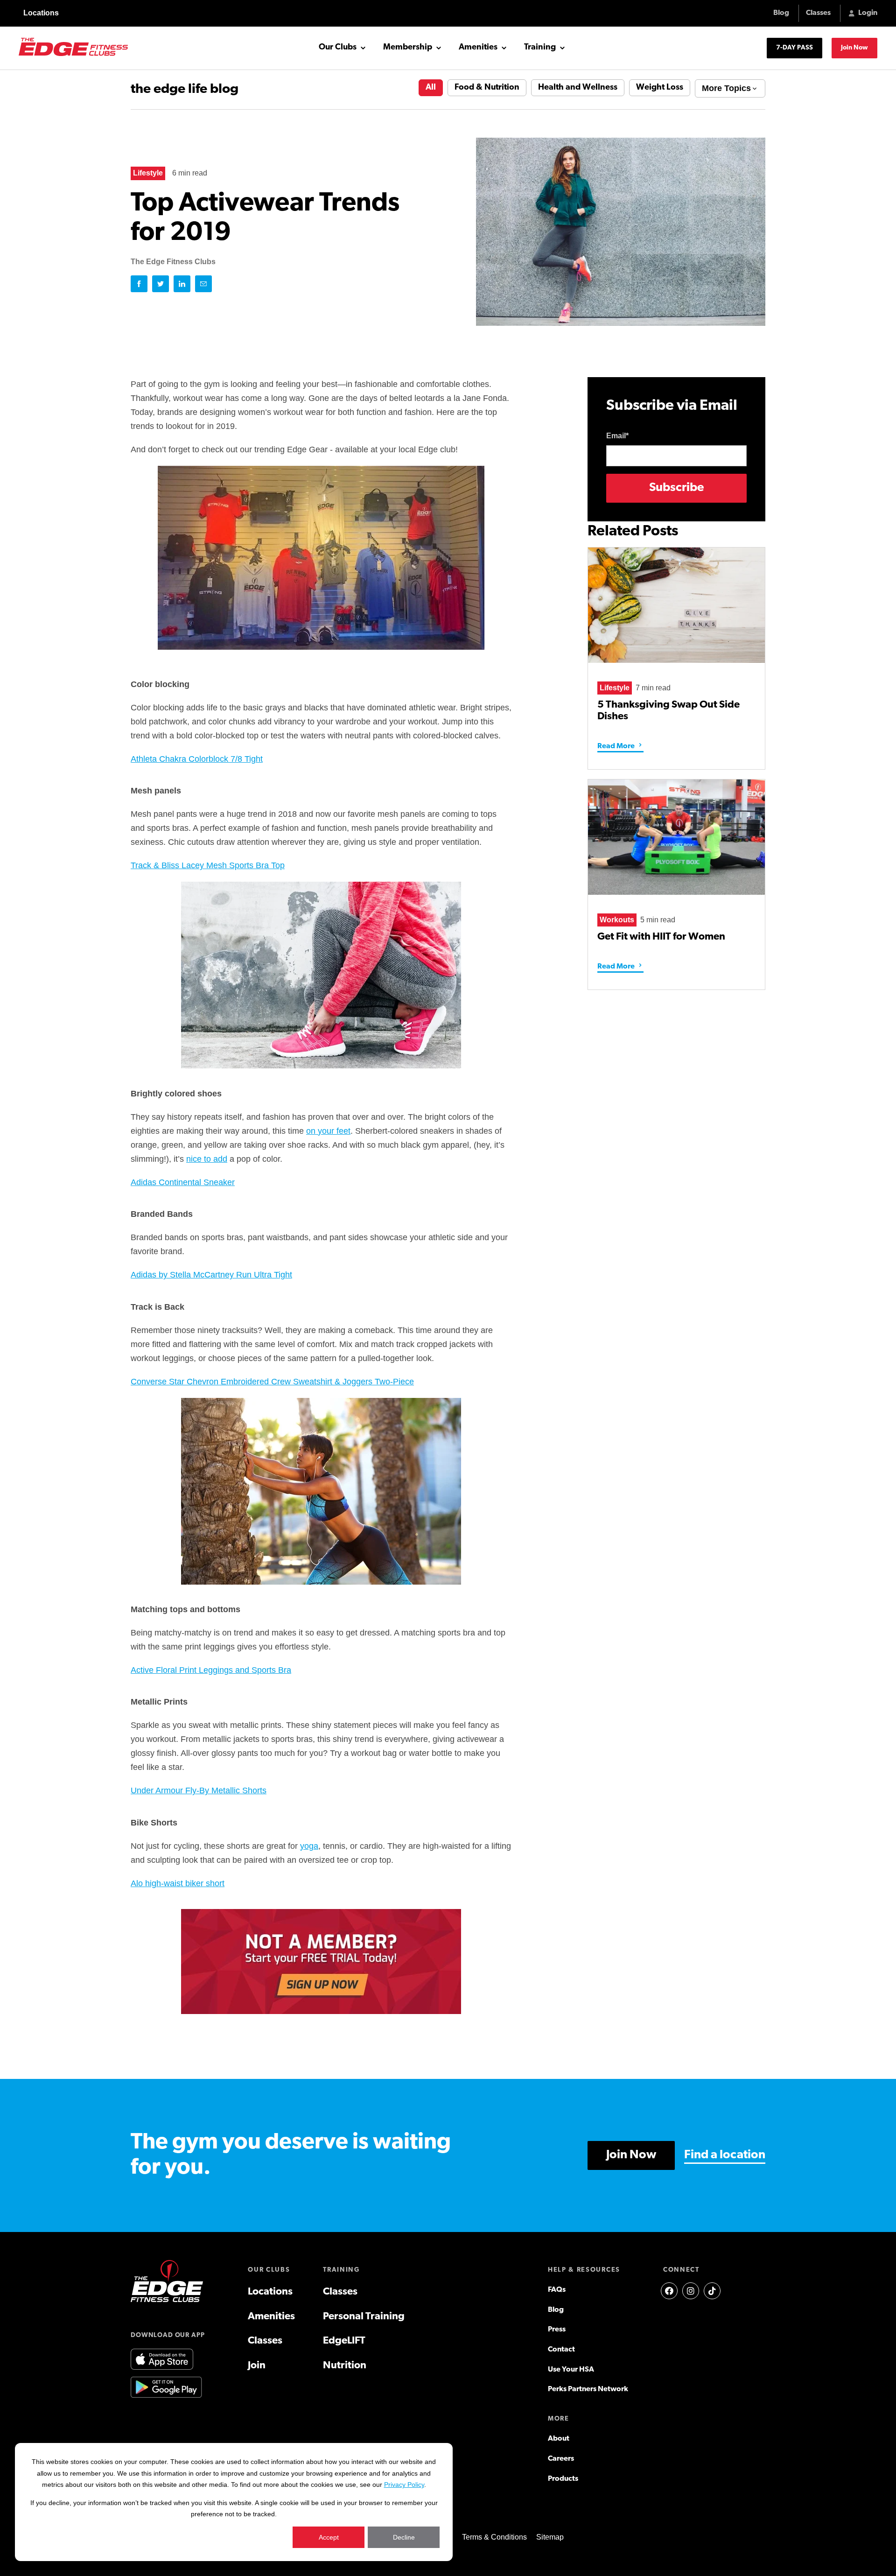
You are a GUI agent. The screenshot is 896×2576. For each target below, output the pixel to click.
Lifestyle (148, 173)
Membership (408, 48)
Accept (329, 2537)
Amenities (478, 48)
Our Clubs (338, 48)
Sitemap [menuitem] (550, 2537)
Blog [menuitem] (556, 2310)
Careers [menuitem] (561, 2459)
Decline (404, 2537)
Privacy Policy (404, 2485)
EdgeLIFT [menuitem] (344, 2341)
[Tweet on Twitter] (161, 284)
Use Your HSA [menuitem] (571, 2370)
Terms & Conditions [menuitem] (494, 2537)
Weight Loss (660, 88)
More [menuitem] (559, 2419)
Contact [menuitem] (561, 2350)
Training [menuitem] (341, 2270)
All (431, 88)
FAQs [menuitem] (557, 2290)
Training (540, 48)
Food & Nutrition (487, 88)
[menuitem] (669, 2291)
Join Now (854, 48)
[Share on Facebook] (139, 284)
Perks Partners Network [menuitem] (588, 2389)
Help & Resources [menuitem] (584, 2270)
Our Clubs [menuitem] (269, 2270)
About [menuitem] (559, 2439)
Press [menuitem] (557, 2330)
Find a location (725, 2155)
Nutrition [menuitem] (345, 2366)
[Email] (203, 284)
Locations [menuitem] (270, 2292)
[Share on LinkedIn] (182, 284)
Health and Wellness (578, 88)
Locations (41, 13)
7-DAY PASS (794, 48)
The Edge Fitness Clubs (173, 262)
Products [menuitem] (563, 2479)
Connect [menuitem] (681, 2270)
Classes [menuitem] (265, 2341)
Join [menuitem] (257, 2366)
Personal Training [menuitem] (364, 2317)
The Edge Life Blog (185, 89)
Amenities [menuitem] (271, 2317)
